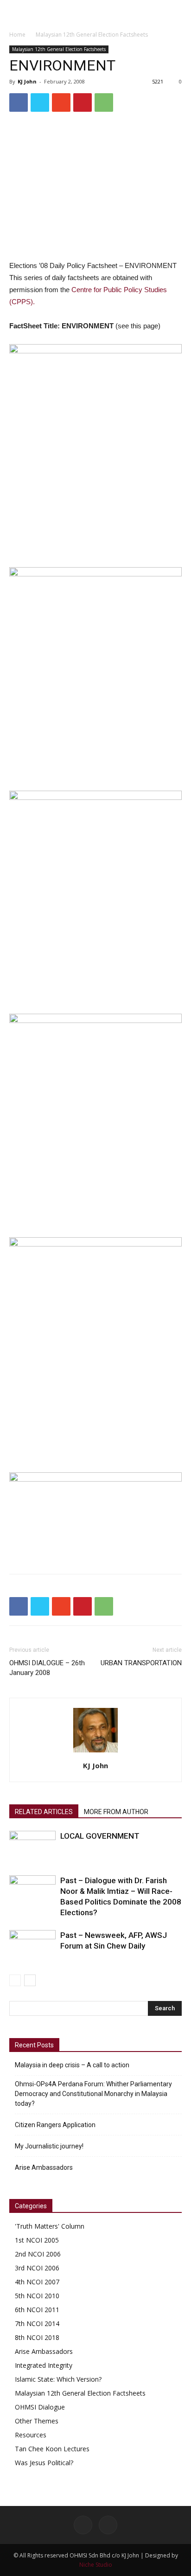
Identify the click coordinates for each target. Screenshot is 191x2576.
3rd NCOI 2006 (37, 2268)
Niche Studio (96, 2565)
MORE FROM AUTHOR (116, 1812)
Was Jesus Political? (44, 2463)
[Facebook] (83, 2525)
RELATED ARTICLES (44, 1812)
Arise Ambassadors (44, 2167)
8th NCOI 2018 (37, 2337)
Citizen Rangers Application (55, 2125)
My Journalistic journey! (49, 2146)
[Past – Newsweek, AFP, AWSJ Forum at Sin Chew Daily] (32, 1946)
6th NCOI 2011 (37, 2310)
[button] (178, 13)
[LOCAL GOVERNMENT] (32, 1847)
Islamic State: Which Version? (58, 2379)
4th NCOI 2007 (37, 2282)
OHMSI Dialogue (40, 2407)
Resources (31, 2435)
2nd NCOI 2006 (38, 2254)
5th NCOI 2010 (37, 2296)
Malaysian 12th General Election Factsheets (92, 35)
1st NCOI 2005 (37, 2240)
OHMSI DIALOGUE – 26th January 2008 (47, 1668)
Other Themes (37, 2421)
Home (17, 35)
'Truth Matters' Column (50, 2226)
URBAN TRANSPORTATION (141, 1663)
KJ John (27, 81)
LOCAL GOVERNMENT (100, 1836)
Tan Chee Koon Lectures (52, 2449)
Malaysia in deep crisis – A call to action (72, 2065)
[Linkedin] (108, 2525)
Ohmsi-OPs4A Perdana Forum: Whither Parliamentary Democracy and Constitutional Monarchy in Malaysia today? (93, 2094)
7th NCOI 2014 (37, 2324)
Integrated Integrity (44, 2365)
